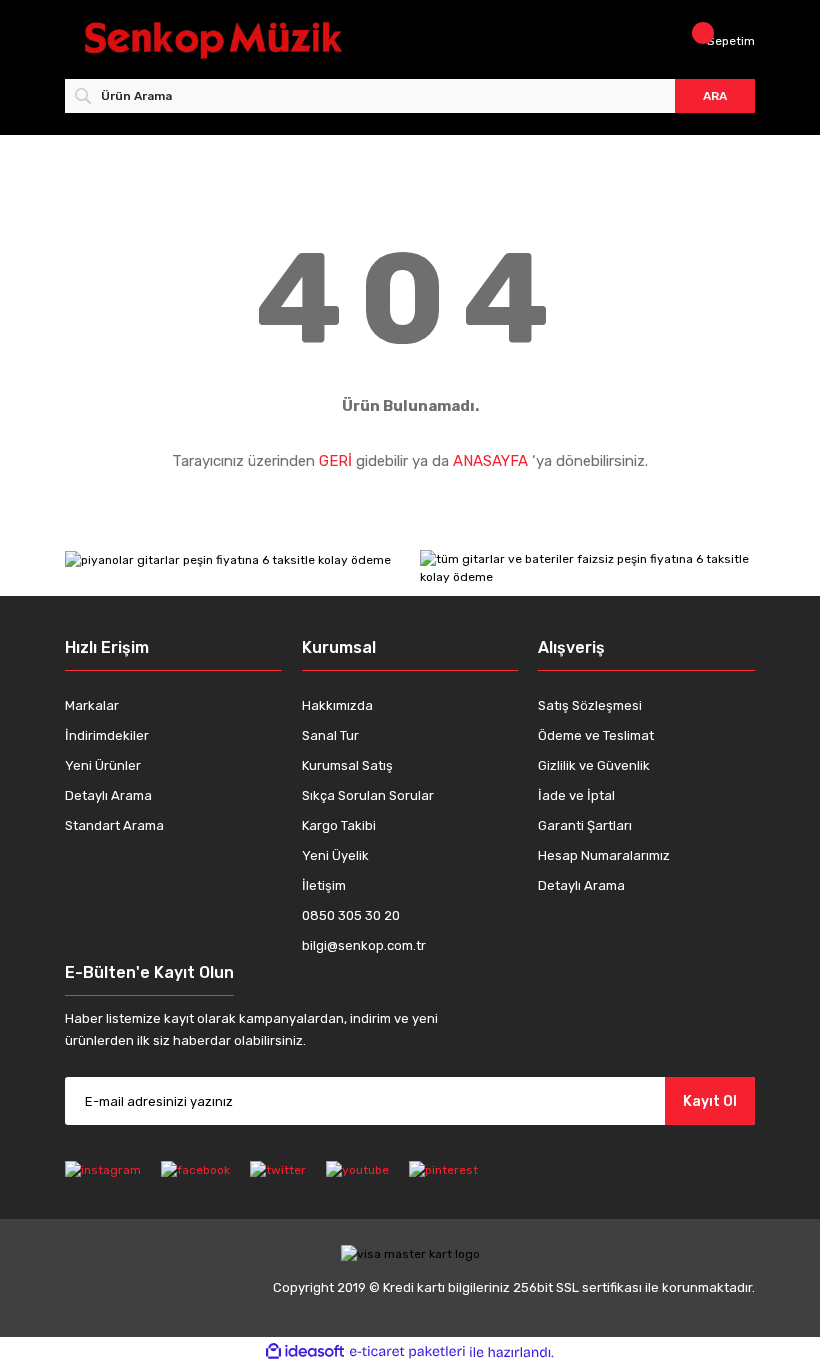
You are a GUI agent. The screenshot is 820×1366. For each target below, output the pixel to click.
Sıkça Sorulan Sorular (368, 795)
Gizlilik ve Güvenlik (594, 765)
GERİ (335, 461)
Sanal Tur (330, 735)
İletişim (324, 885)
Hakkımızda (337, 705)
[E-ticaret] (407, 1352)
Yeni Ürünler (103, 765)
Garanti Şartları (585, 825)
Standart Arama (114, 825)
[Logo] (242, 40)
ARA (715, 96)
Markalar (92, 705)
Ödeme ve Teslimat (596, 735)
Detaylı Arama (108, 795)
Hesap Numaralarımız (604, 855)
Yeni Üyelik (335, 855)
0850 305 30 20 (351, 915)
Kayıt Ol (710, 1101)
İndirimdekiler (107, 735)
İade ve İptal (576, 795)
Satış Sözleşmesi (590, 705)
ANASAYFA (490, 461)
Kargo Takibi (339, 825)
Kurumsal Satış (347, 765)
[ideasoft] (305, 1352)
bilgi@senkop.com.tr (364, 945)
